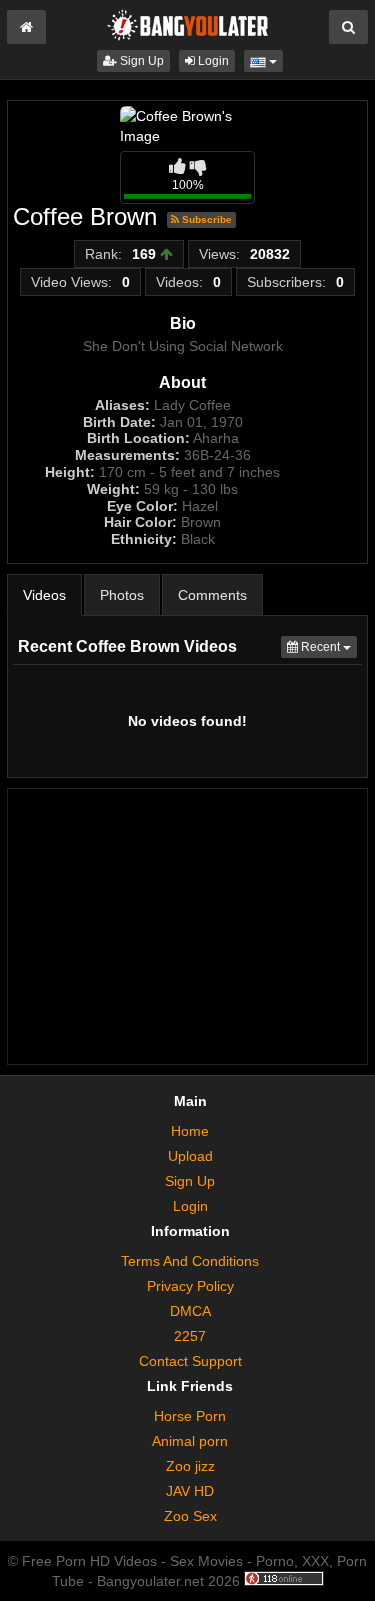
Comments (212, 595)
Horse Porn (190, 1416)
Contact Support (190, 1361)
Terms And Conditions (190, 1261)
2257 (190, 1336)
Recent (327, 646)
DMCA (190, 1311)
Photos (122, 595)
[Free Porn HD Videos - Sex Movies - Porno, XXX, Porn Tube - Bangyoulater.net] (188, 24)
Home (190, 1131)
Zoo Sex (190, 1516)
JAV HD (190, 1491)
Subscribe (205, 219)
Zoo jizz (190, 1466)
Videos (44, 595)
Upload (190, 1156)
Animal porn (190, 1441)
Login (212, 61)
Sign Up (140, 61)
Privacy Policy (190, 1286)
